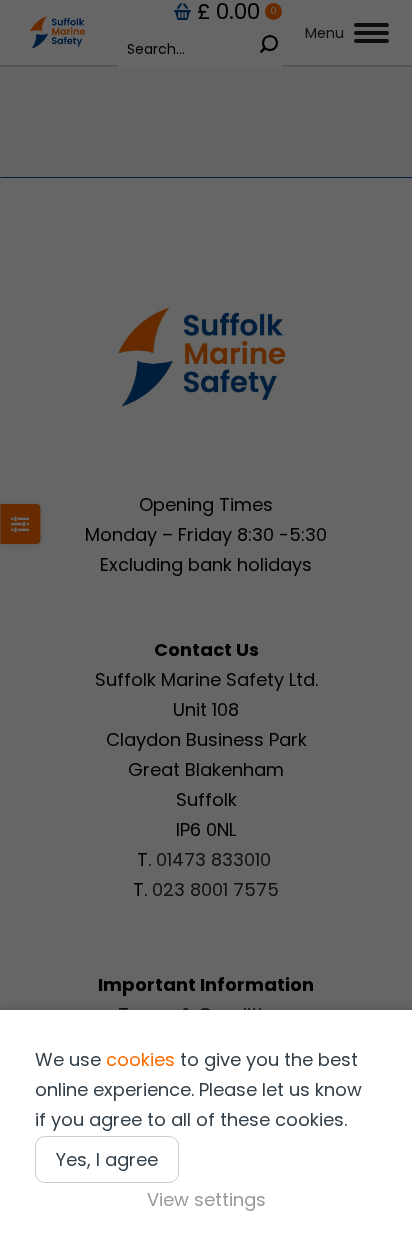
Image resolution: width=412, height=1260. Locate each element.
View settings (206, 1199)
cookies (140, 1059)
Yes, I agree (107, 1159)
